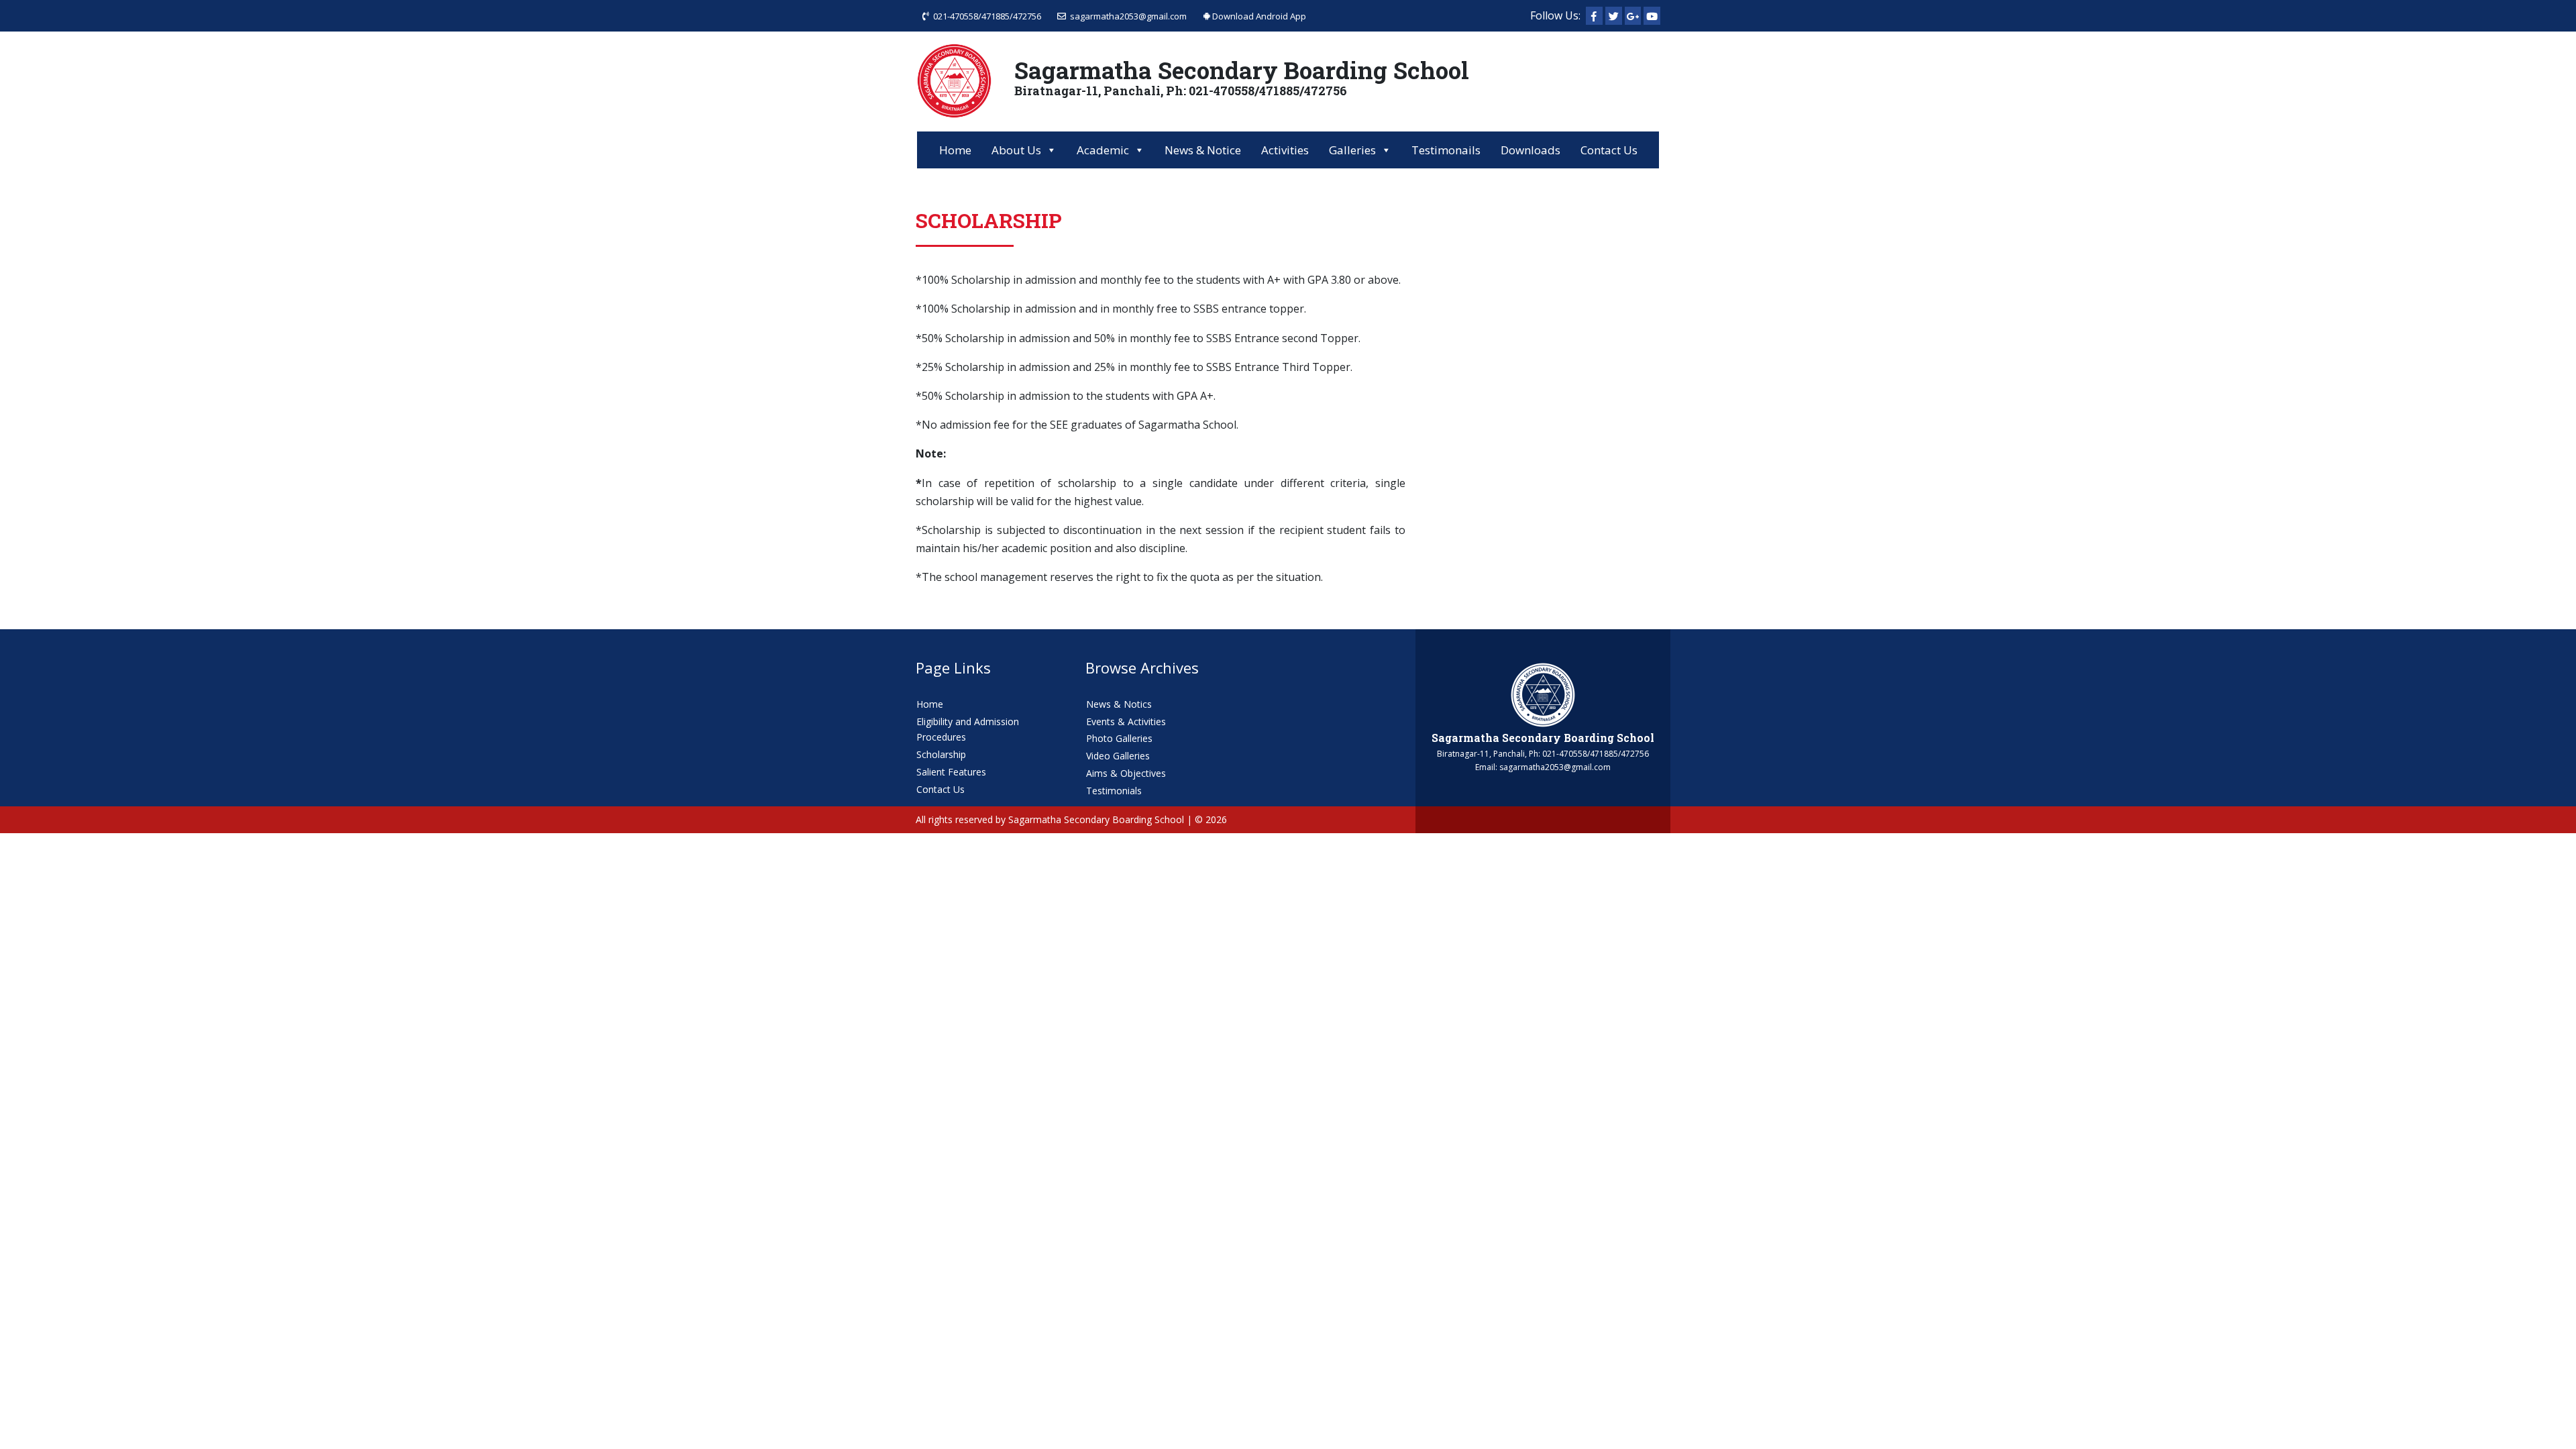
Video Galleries (1118, 756)
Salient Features (951, 772)
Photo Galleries (1119, 738)
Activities (1285, 150)
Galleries (1352, 150)
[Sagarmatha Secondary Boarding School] (1543, 694)
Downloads (1531, 150)
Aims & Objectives (1126, 773)
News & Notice (1203, 150)
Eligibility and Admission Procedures (968, 730)
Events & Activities (1126, 721)
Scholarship (941, 754)
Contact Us (1609, 150)
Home (955, 150)
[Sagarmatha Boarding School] (954, 80)
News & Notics (1119, 704)
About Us (1016, 150)
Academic (1103, 150)
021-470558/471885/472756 (985, 16)
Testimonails (1446, 150)
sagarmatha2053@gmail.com (1126, 16)
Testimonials (1114, 791)
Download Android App (1258, 16)
